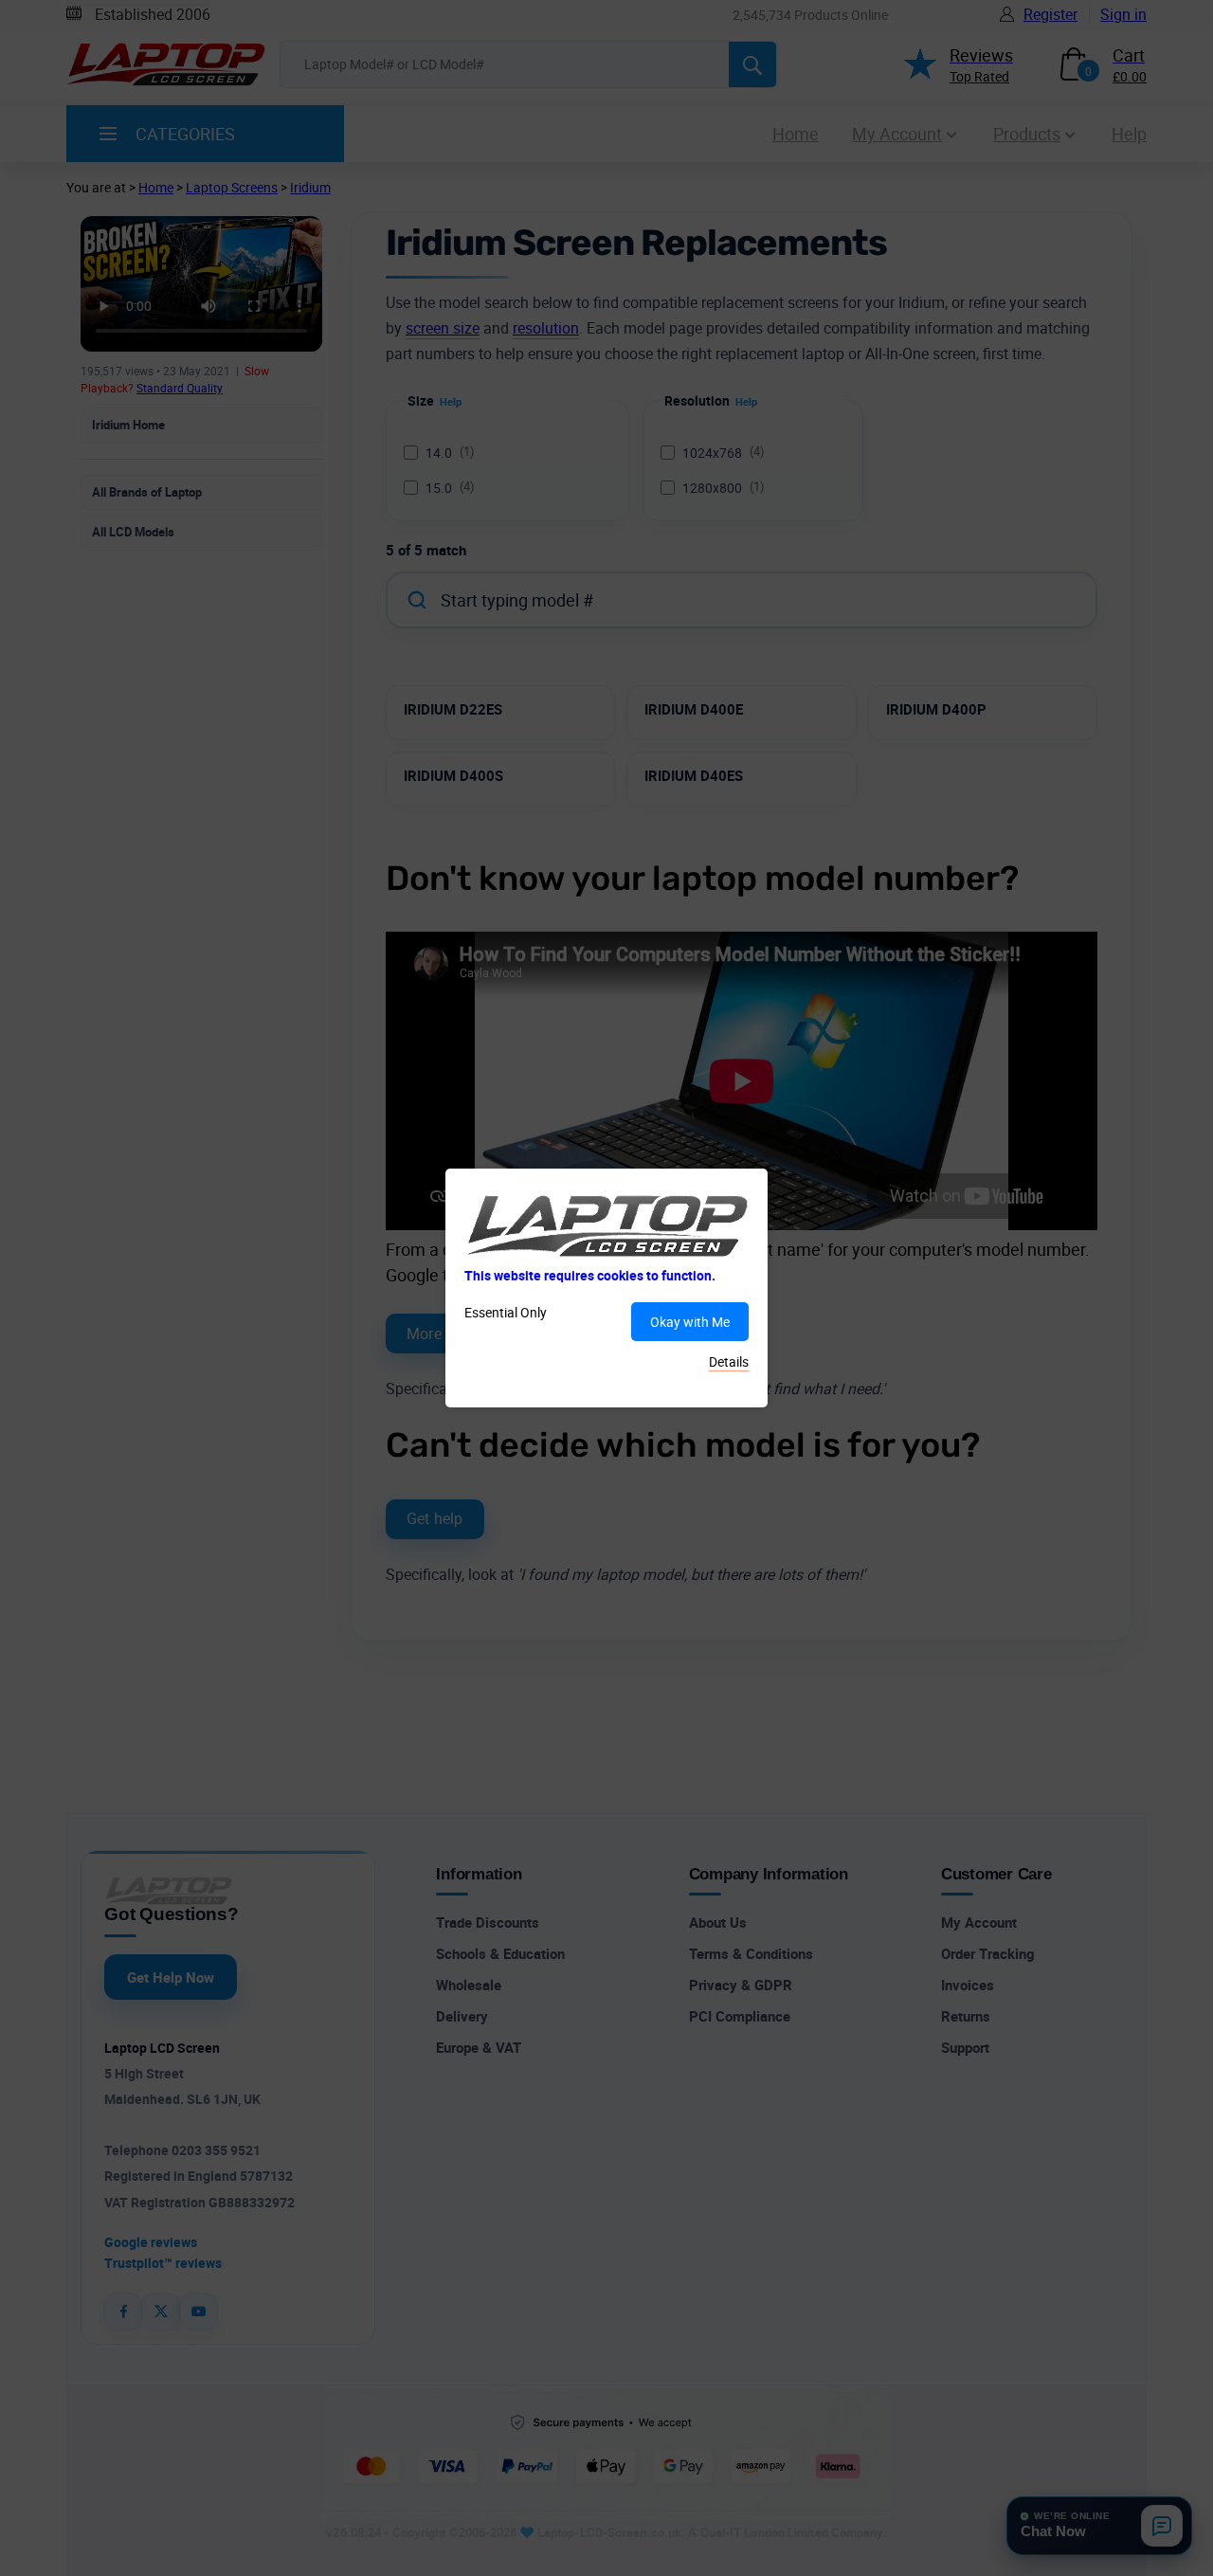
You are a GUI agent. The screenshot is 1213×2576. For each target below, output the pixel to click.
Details (729, 1361)
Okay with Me (690, 1322)
